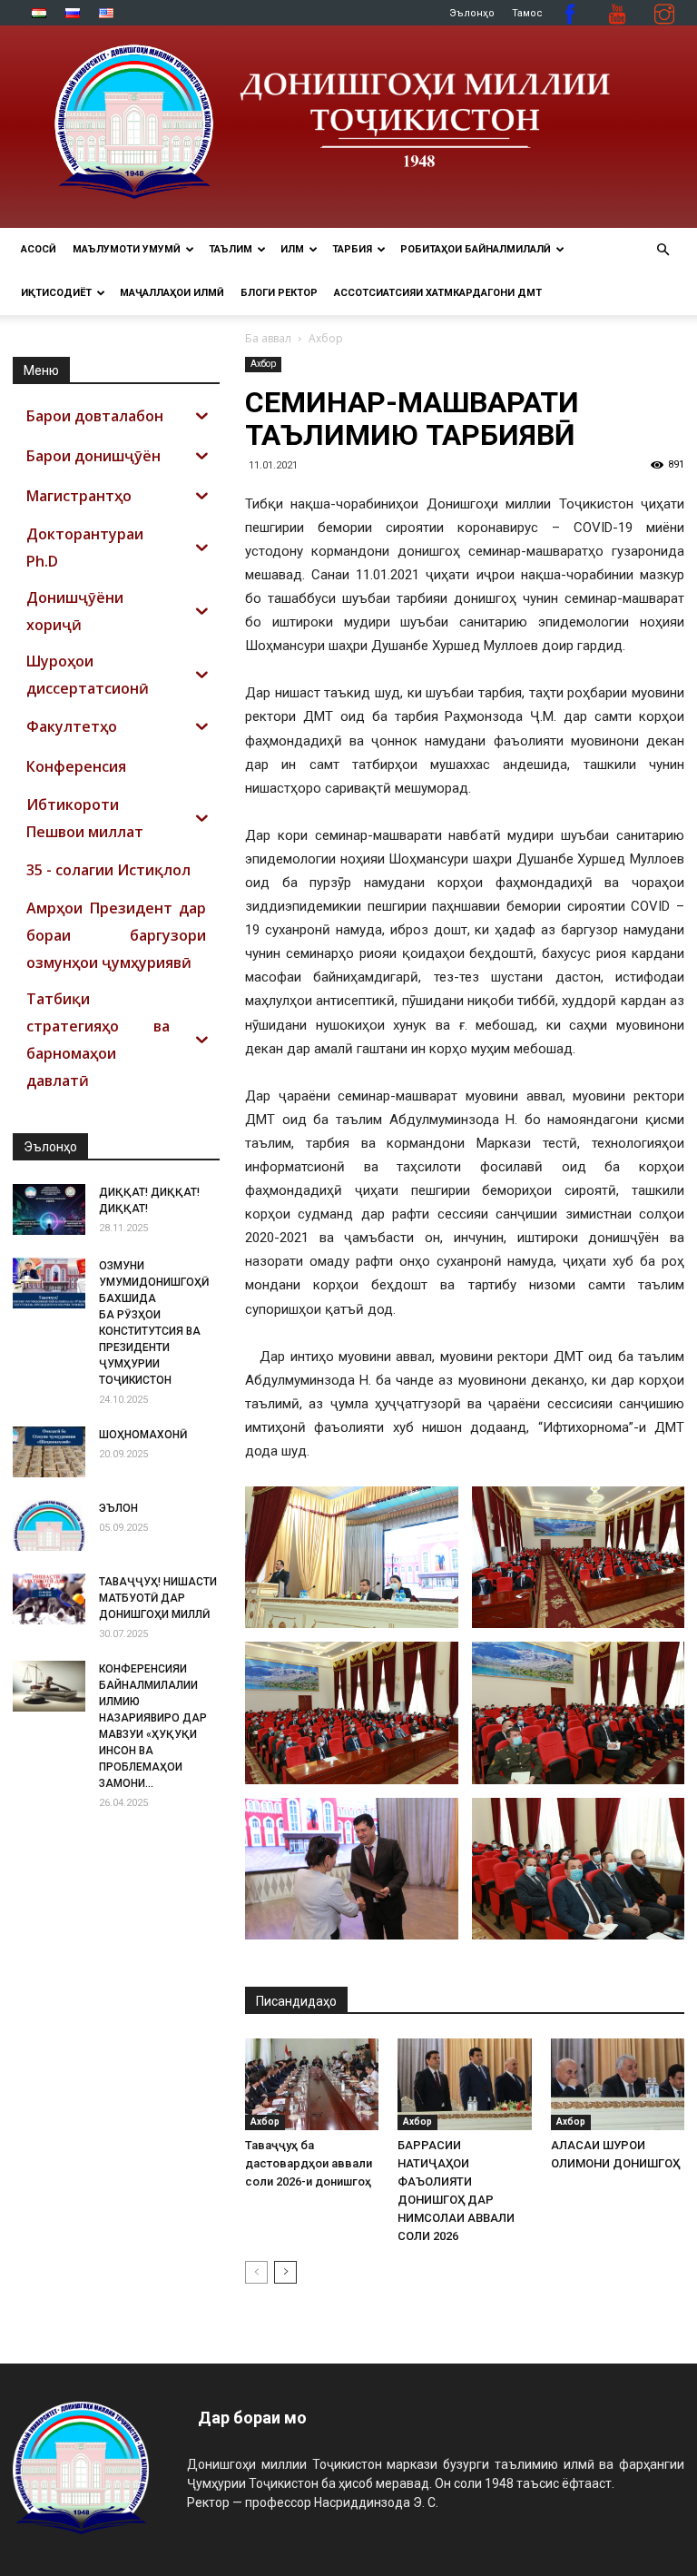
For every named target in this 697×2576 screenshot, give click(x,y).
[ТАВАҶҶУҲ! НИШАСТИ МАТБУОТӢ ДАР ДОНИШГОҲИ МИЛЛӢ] (49, 1599)
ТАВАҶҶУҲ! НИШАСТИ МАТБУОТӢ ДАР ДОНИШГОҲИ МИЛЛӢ (158, 1598)
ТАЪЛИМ (231, 249)
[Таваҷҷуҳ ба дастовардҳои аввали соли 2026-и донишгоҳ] (312, 2084)
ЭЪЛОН (118, 1508)
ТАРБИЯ (352, 249)
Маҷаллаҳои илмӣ (172, 293)
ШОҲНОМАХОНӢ (143, 1435)
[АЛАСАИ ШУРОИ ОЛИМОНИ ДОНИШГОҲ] (618, 2084)
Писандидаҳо (296, 2001)
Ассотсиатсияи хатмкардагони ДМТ (438, 293)
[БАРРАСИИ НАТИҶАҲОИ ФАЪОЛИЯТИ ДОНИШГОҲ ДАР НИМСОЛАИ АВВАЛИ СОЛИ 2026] (464, 2084)
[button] (663, 250)
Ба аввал (268, 338)
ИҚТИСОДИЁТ (56, 293)
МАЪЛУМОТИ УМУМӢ (127, 249)
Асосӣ (39, 249)
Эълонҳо (472, 13)
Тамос (527, 13)
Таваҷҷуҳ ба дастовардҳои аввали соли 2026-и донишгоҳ (309, 2163)
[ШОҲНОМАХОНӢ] (49, 1452)
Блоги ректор (279, 293)
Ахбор (263, 364)
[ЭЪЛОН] (49, 1525)
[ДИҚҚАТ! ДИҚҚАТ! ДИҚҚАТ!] (49, 1209)
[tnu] (348, 127)
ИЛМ (292, 249)
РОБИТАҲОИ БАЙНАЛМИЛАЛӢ (476, 249)
